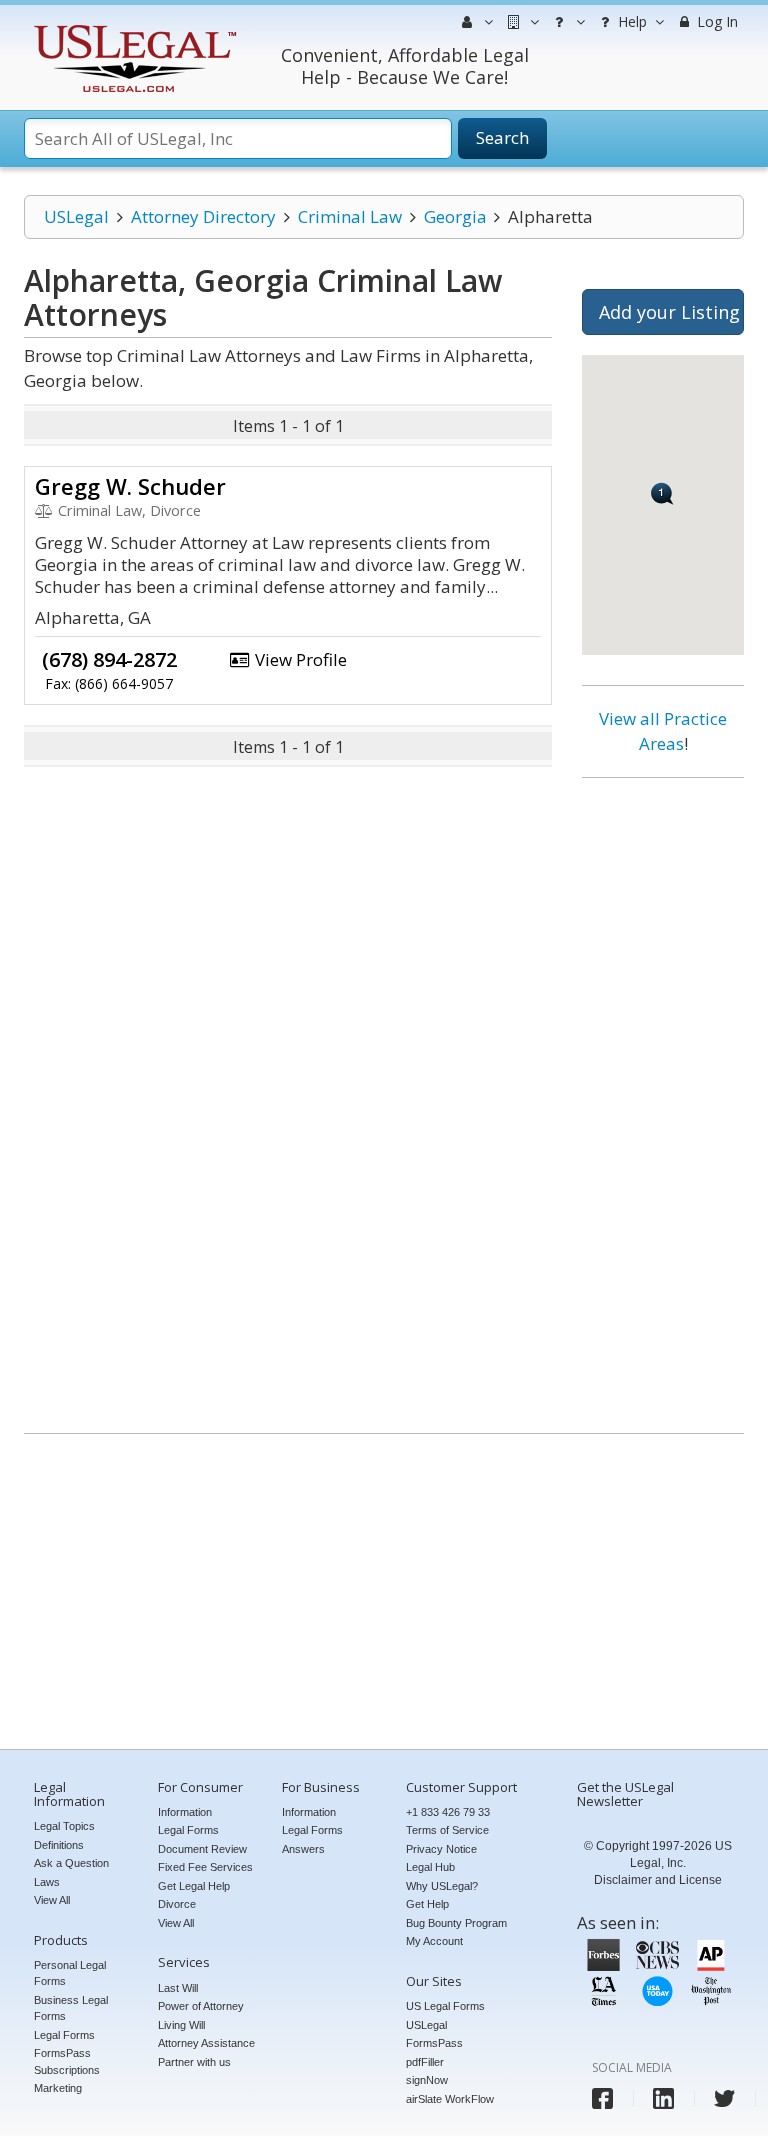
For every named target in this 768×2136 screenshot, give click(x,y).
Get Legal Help (194, 1886)
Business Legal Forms (71, 2008)
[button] (662, 493)
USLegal (76, 216)
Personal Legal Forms (70, 1973)
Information (185, 1812)
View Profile (299, 659)
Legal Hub (430, 1867)
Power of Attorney (201, 2006)
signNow (427, 2080)
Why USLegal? (442, 1886)
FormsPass (434, 2043)
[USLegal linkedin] (663, 2098)
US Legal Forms (445, 2006)
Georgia (455, 216)
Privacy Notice (441, 1849)
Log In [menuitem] (715, 21)
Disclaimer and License (658, 1880)
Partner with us (194, 2062)
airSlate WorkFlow (450, 2099)
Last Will (178, 1988)
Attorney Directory (203, 216)
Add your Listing (669, 312)
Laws (47, 1882)
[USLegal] (132, 27)
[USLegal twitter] (724, 2098)
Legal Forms (64, 2035)
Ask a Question (71, 1863)
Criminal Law (350, 216)
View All (52, 1900)
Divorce (177, 1904)
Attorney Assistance (206, 2043)
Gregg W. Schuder (130, 486)
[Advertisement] (663, 1098)
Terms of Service (447, 1830)
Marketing (58, 2088)
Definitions (59, 1845)
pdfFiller (425, 2062)
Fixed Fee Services (205, 1867)
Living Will (181, 2025)
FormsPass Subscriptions (67, 2061)
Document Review (202, 1849)
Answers (303, 1849)
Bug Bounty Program (456, 1923)
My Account (434, 1941)
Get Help (427, 1904)
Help (630, 21)
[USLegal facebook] (602, 2098)
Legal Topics (64, 1826)
